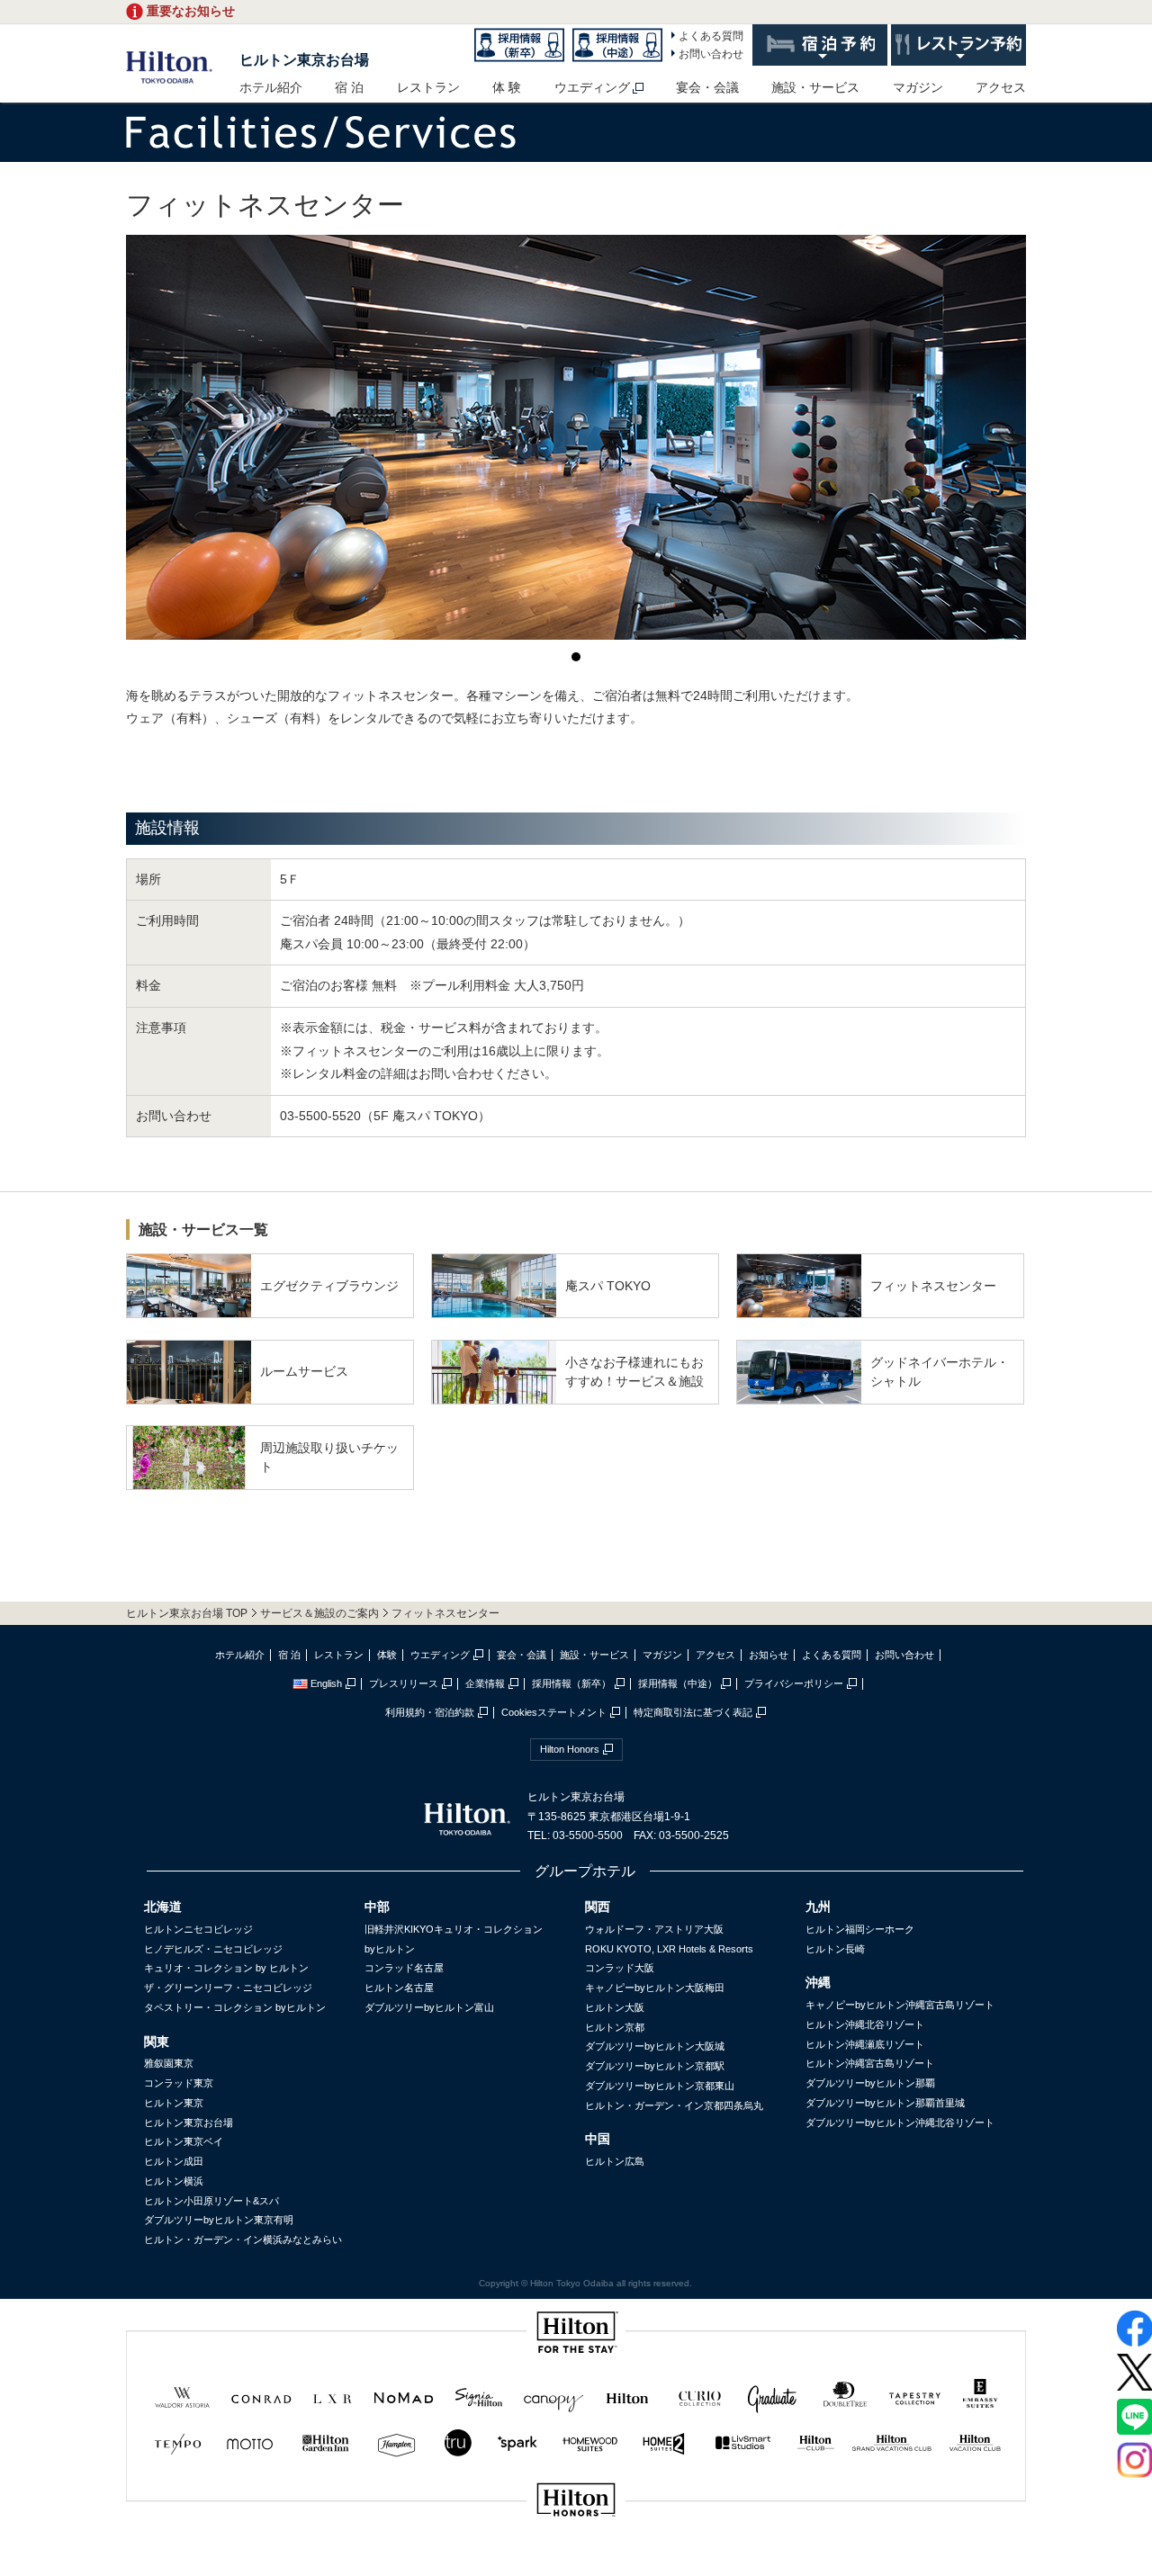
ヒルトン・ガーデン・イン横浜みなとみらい (243, 2239)
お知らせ (769, 1655)
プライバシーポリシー (794, 1683)
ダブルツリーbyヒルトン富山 (429, 2007)
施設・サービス (815, 87)
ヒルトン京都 (615, 2027)
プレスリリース (404, 1683)
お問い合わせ (711, 54)
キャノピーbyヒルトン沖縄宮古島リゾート (900, 2005)
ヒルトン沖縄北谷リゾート (865, 2024)
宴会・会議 (707, 87)
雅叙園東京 (169, 2063)
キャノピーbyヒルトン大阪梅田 (655, 1988)
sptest (576, 2560)
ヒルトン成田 (174, 2161)
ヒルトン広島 (615, 2161)
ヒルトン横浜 (174, 2181)
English (326, 1683)
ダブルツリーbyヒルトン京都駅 (655, 2066)
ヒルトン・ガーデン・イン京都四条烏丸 (674, 2105)
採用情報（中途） (678, 1683)
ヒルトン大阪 (615, 2007)
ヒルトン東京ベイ (184, 2141)
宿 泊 (349, 87)
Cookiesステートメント (554, 1712)
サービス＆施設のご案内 (319, 1613)
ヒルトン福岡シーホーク (860, 1929)
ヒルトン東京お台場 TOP (187, 1613)
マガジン (918, 87)
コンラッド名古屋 (404, 1968)
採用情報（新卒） (571, 1683)
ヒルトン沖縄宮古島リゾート (870, 2063)
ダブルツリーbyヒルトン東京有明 (219, 2220)
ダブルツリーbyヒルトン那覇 (870, 2083)
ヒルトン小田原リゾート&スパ (211, 2201)
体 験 (507, 87)
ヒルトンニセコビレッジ (198, 1929)
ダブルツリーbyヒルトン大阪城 (655, 2046)
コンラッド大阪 (620, 1968)
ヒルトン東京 (174, 2103)
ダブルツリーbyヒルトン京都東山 (660, 2086)
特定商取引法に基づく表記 (693, 1712)
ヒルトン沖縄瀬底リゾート (865, 2044)
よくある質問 (711, 36)
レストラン (428, 87)
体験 (387, 1655)
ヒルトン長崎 (835, 1949)
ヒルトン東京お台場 (304, 60)
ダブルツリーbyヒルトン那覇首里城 (885, 2103)
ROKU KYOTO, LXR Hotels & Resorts (669, 1949)
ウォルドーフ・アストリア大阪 (654, 1929)
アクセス (1001, 87)
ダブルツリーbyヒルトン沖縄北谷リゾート (900, 2123)
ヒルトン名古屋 (399, 1988)
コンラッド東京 (179, 2083)
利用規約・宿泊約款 (430, 1712)
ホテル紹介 (271, 87)
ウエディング (592, 87)
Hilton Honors (570, 1749)
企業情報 (485, 1683)
